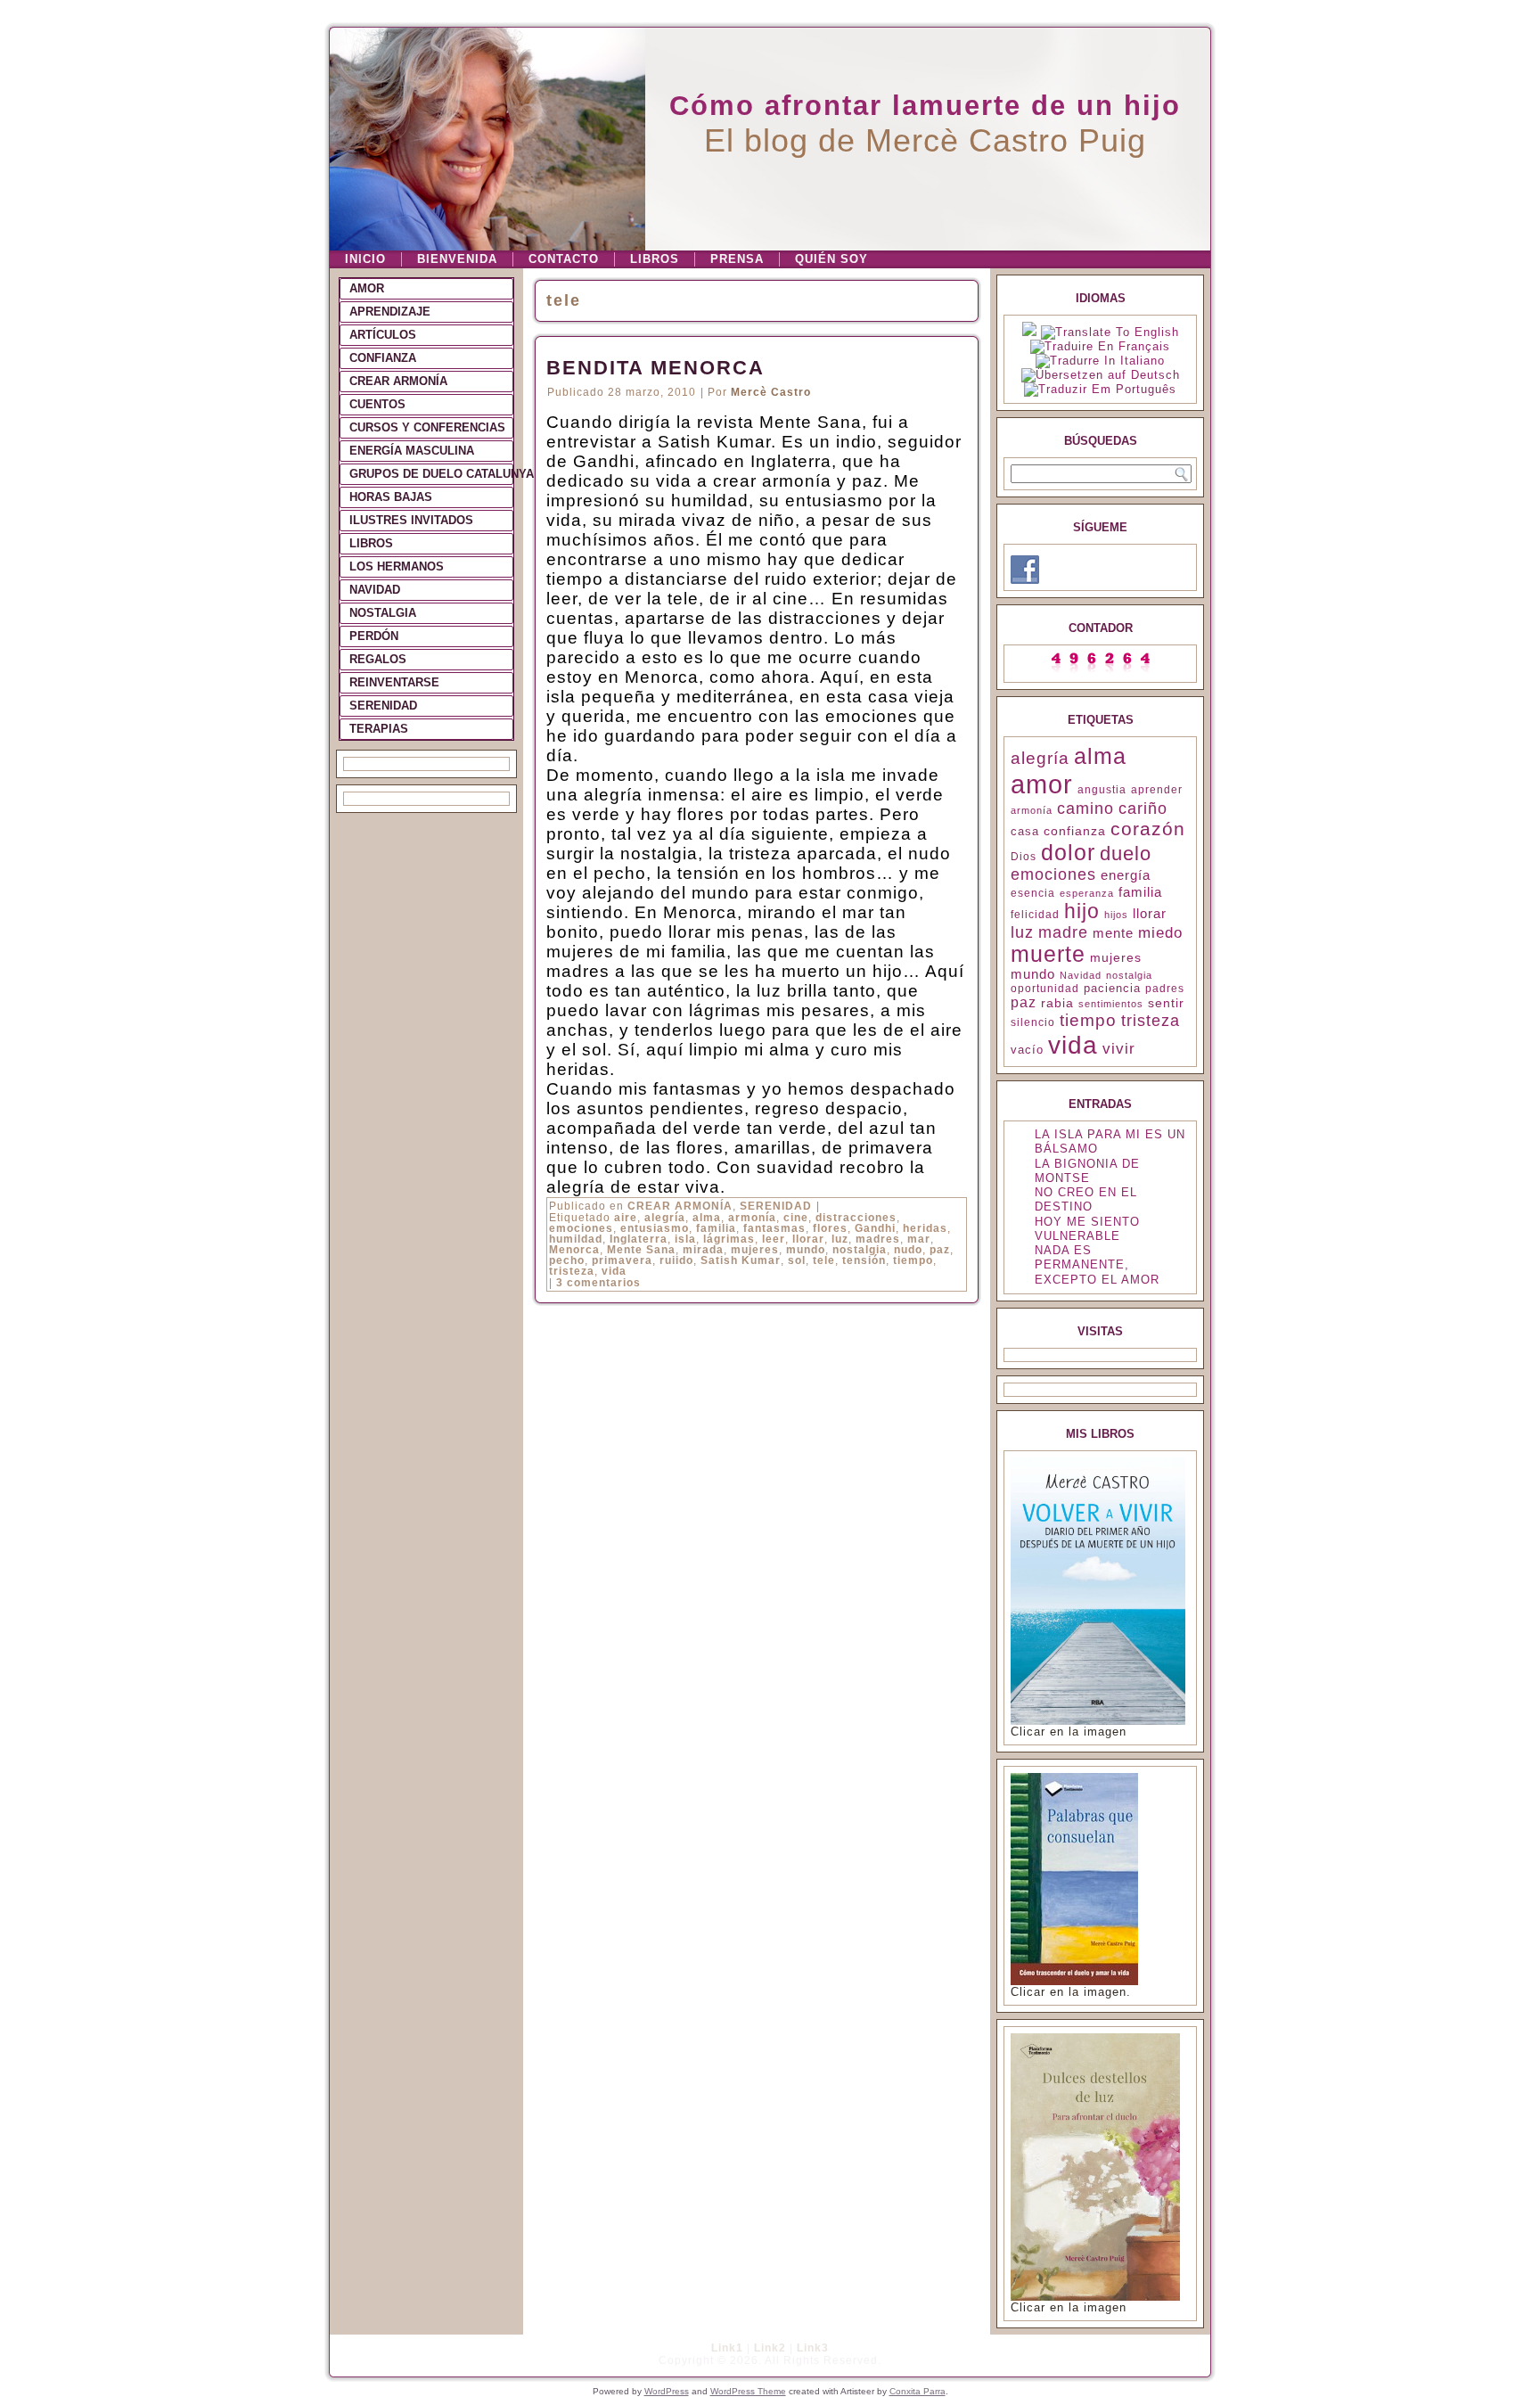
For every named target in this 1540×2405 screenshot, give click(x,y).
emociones (581, 1228)
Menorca (574, 1250)
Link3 (813, 2348)
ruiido (676, 1260)
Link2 (770, 2348)
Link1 (727, 2348)
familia (716, 1228)
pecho (567, 1260)
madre (1063, 932)
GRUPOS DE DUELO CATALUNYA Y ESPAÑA (431, 474)
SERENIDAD (383, 706)
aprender (1157, 790)
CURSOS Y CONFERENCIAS (427, 427)
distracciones (856, 1218)
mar (919, 1239)
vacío (1027, 1050)
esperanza (1087, 893)
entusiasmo (655, 1228)
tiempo (913, 1260)
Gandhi (875, 1228)
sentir (1166, 1003)
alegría (665, 1218)
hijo (1082, 911)
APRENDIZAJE (390, 312)
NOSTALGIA (383, 613)
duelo (1126, 854)
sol (797, 1260)
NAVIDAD (375, 590)
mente (1113, 933)
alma (707, 1218)
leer (774, 1239)
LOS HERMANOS (397, 566)
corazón (1148, 829)
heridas (925, 1228)
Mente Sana (641, 1250)
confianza (1075, 831)
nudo (908, 1250)
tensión (864, 1260)
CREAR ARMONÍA (398, 381)
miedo (1160, 933)
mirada (703, 1250)
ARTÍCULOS (383, 335)
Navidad (1081, 975)
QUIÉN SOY (831, 259)
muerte (1048, 954)
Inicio (365, 259)
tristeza (572, 1271)
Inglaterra (639, 1239)
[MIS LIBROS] (1098, 1721)
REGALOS (378, 659)
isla (685, 1239)
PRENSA (737, 259)
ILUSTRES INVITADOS (411, 520)
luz (840, 1239)
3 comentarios (598, 1283)
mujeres (755, 1250)
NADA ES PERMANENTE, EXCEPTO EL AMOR (1097, 1265)
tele (824, 1260)
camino (1085, 809)
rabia (1057, 1003)
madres (878, 1239)
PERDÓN (374, 636)
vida (614, 1271)
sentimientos (1111, 1004)
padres (1165, 989)
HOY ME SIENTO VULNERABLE (1087, 1229)
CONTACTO (564, 259)
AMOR (367, 288)
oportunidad (1045, 989)
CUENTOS (377, 404)
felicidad (1035, 915)
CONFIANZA (383, 358)
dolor (1068, 852)
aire (626, 1218)
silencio (1033, 1022)
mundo (806, 1250)
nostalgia (860, 1250)
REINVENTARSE (394, 682)
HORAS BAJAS (391, 497)
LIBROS (655, 259)
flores (830, 1228)
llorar (808, 1239)
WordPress (667, 2391)
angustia (1102, 790)
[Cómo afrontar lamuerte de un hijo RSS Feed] (348, 2356)
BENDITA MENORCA (655, 368)
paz (940, 1250)
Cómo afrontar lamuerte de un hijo (925, 106)
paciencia (1112, 988)
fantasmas (774, 1228)
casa (1025, 831)
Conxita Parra (917, 2391)
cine (796, 1218)
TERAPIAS (379, 729)
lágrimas (729, 1239)
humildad (576, 1239)
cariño (1143, 809)
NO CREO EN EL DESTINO (1086, 1199)
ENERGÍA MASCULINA (412, 451)
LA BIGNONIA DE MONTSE (1087, 1171)
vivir (1119, 1049)
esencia (1033, 893)
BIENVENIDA (457, 259)
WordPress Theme (748, 2391)
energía (1126, 875)
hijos (1116, 915)
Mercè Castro (771, 392)
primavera (622, 1260)
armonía (752, 1218)
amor (1042, 784)
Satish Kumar (741, 1260)
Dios (1024, 857)
